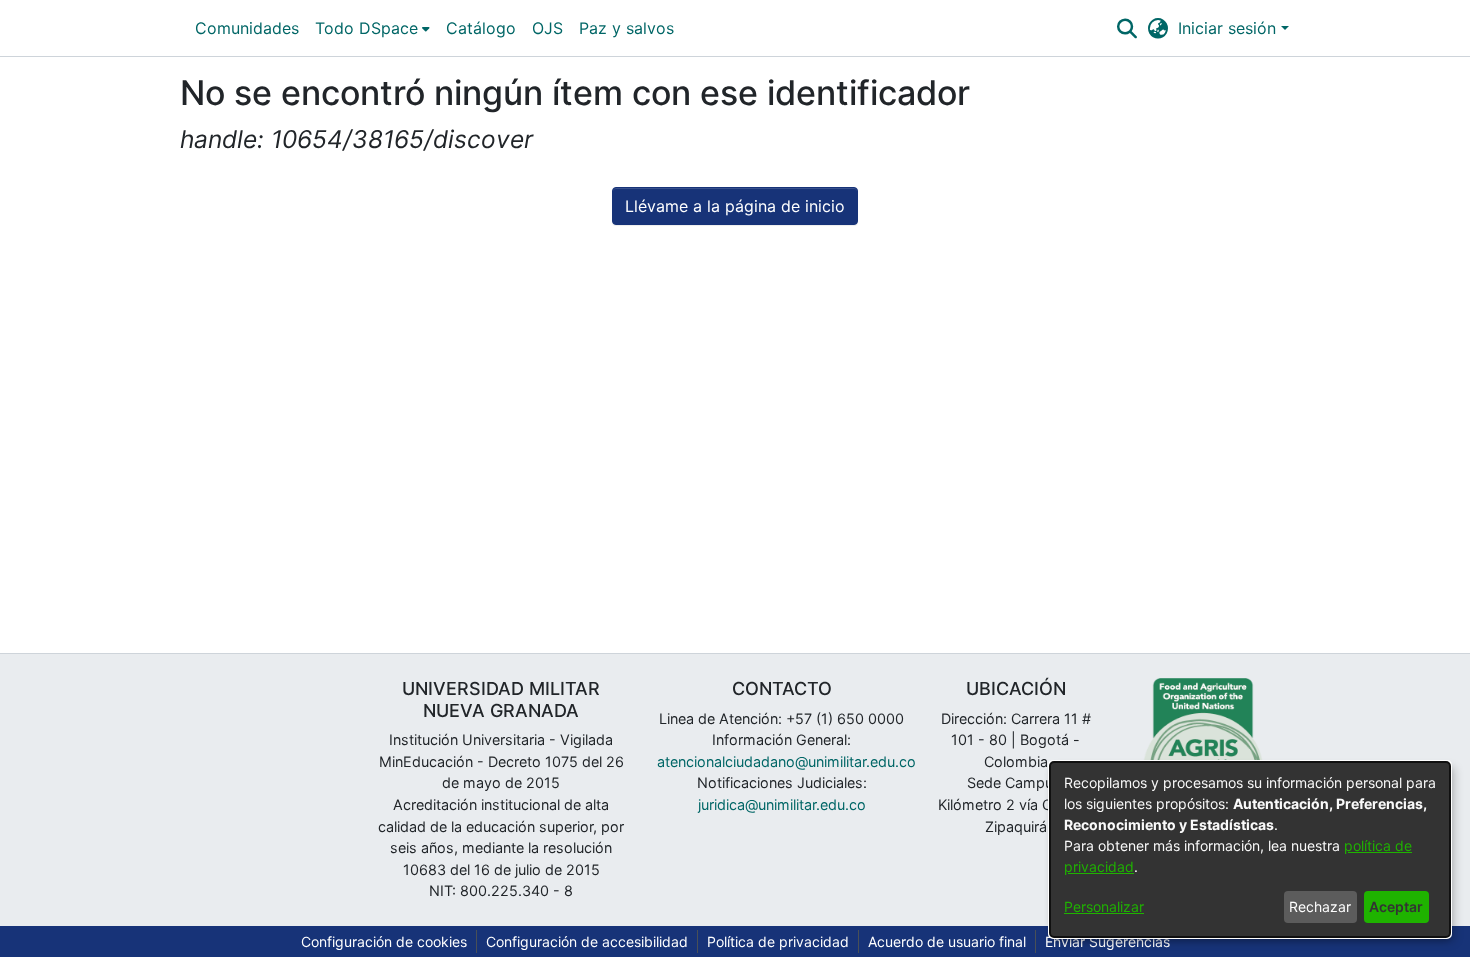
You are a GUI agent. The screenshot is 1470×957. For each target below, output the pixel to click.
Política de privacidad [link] (778, 941)
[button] (1126, 28)
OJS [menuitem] (547, 28)
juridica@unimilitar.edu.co (782, 804)
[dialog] (1250, 849)
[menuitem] (372, 28)
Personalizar (1104, 906)
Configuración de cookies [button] (384, 941)
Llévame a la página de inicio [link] (735, 206)
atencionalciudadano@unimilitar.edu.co (786, 761)
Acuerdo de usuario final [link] (947, 941)
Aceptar (1396, 906)
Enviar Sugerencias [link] (1107, 941)
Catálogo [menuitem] (481, 28)
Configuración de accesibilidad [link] (587, 941)
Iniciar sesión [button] (1229, 28)
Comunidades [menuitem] (247, 28)
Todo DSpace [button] (366, 28)
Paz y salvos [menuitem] (626, 28)
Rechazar (1320, 906)
